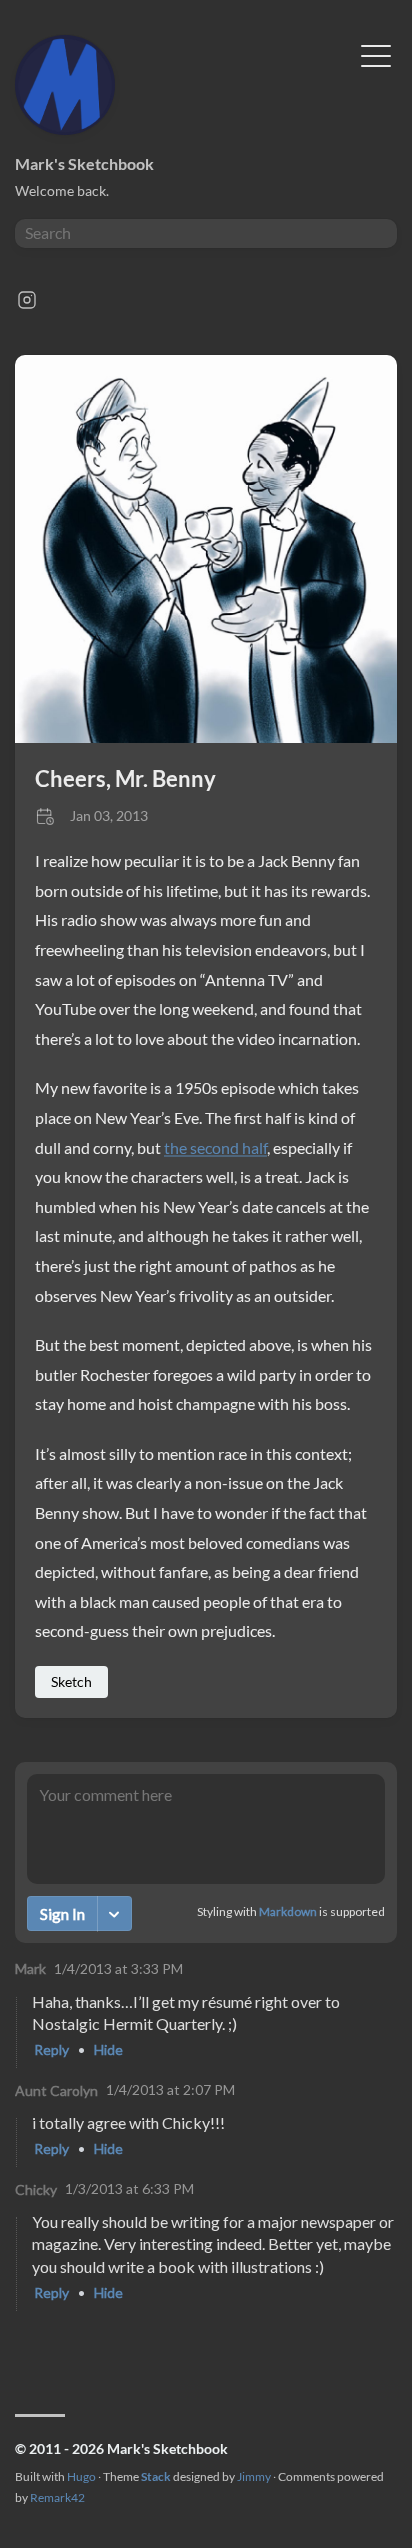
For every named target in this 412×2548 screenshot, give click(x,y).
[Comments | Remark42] (206, 2054)
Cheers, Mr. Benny (125, 778)
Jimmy (254, 2476)
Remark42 (57, 2497)
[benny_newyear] (206, 736)
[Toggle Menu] (376, 54)
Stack (156, 2476)
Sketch (71, 1681)
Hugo (81, 2476)
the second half (215, 1147)
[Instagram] (27, 305)
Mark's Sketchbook (84, 163)
